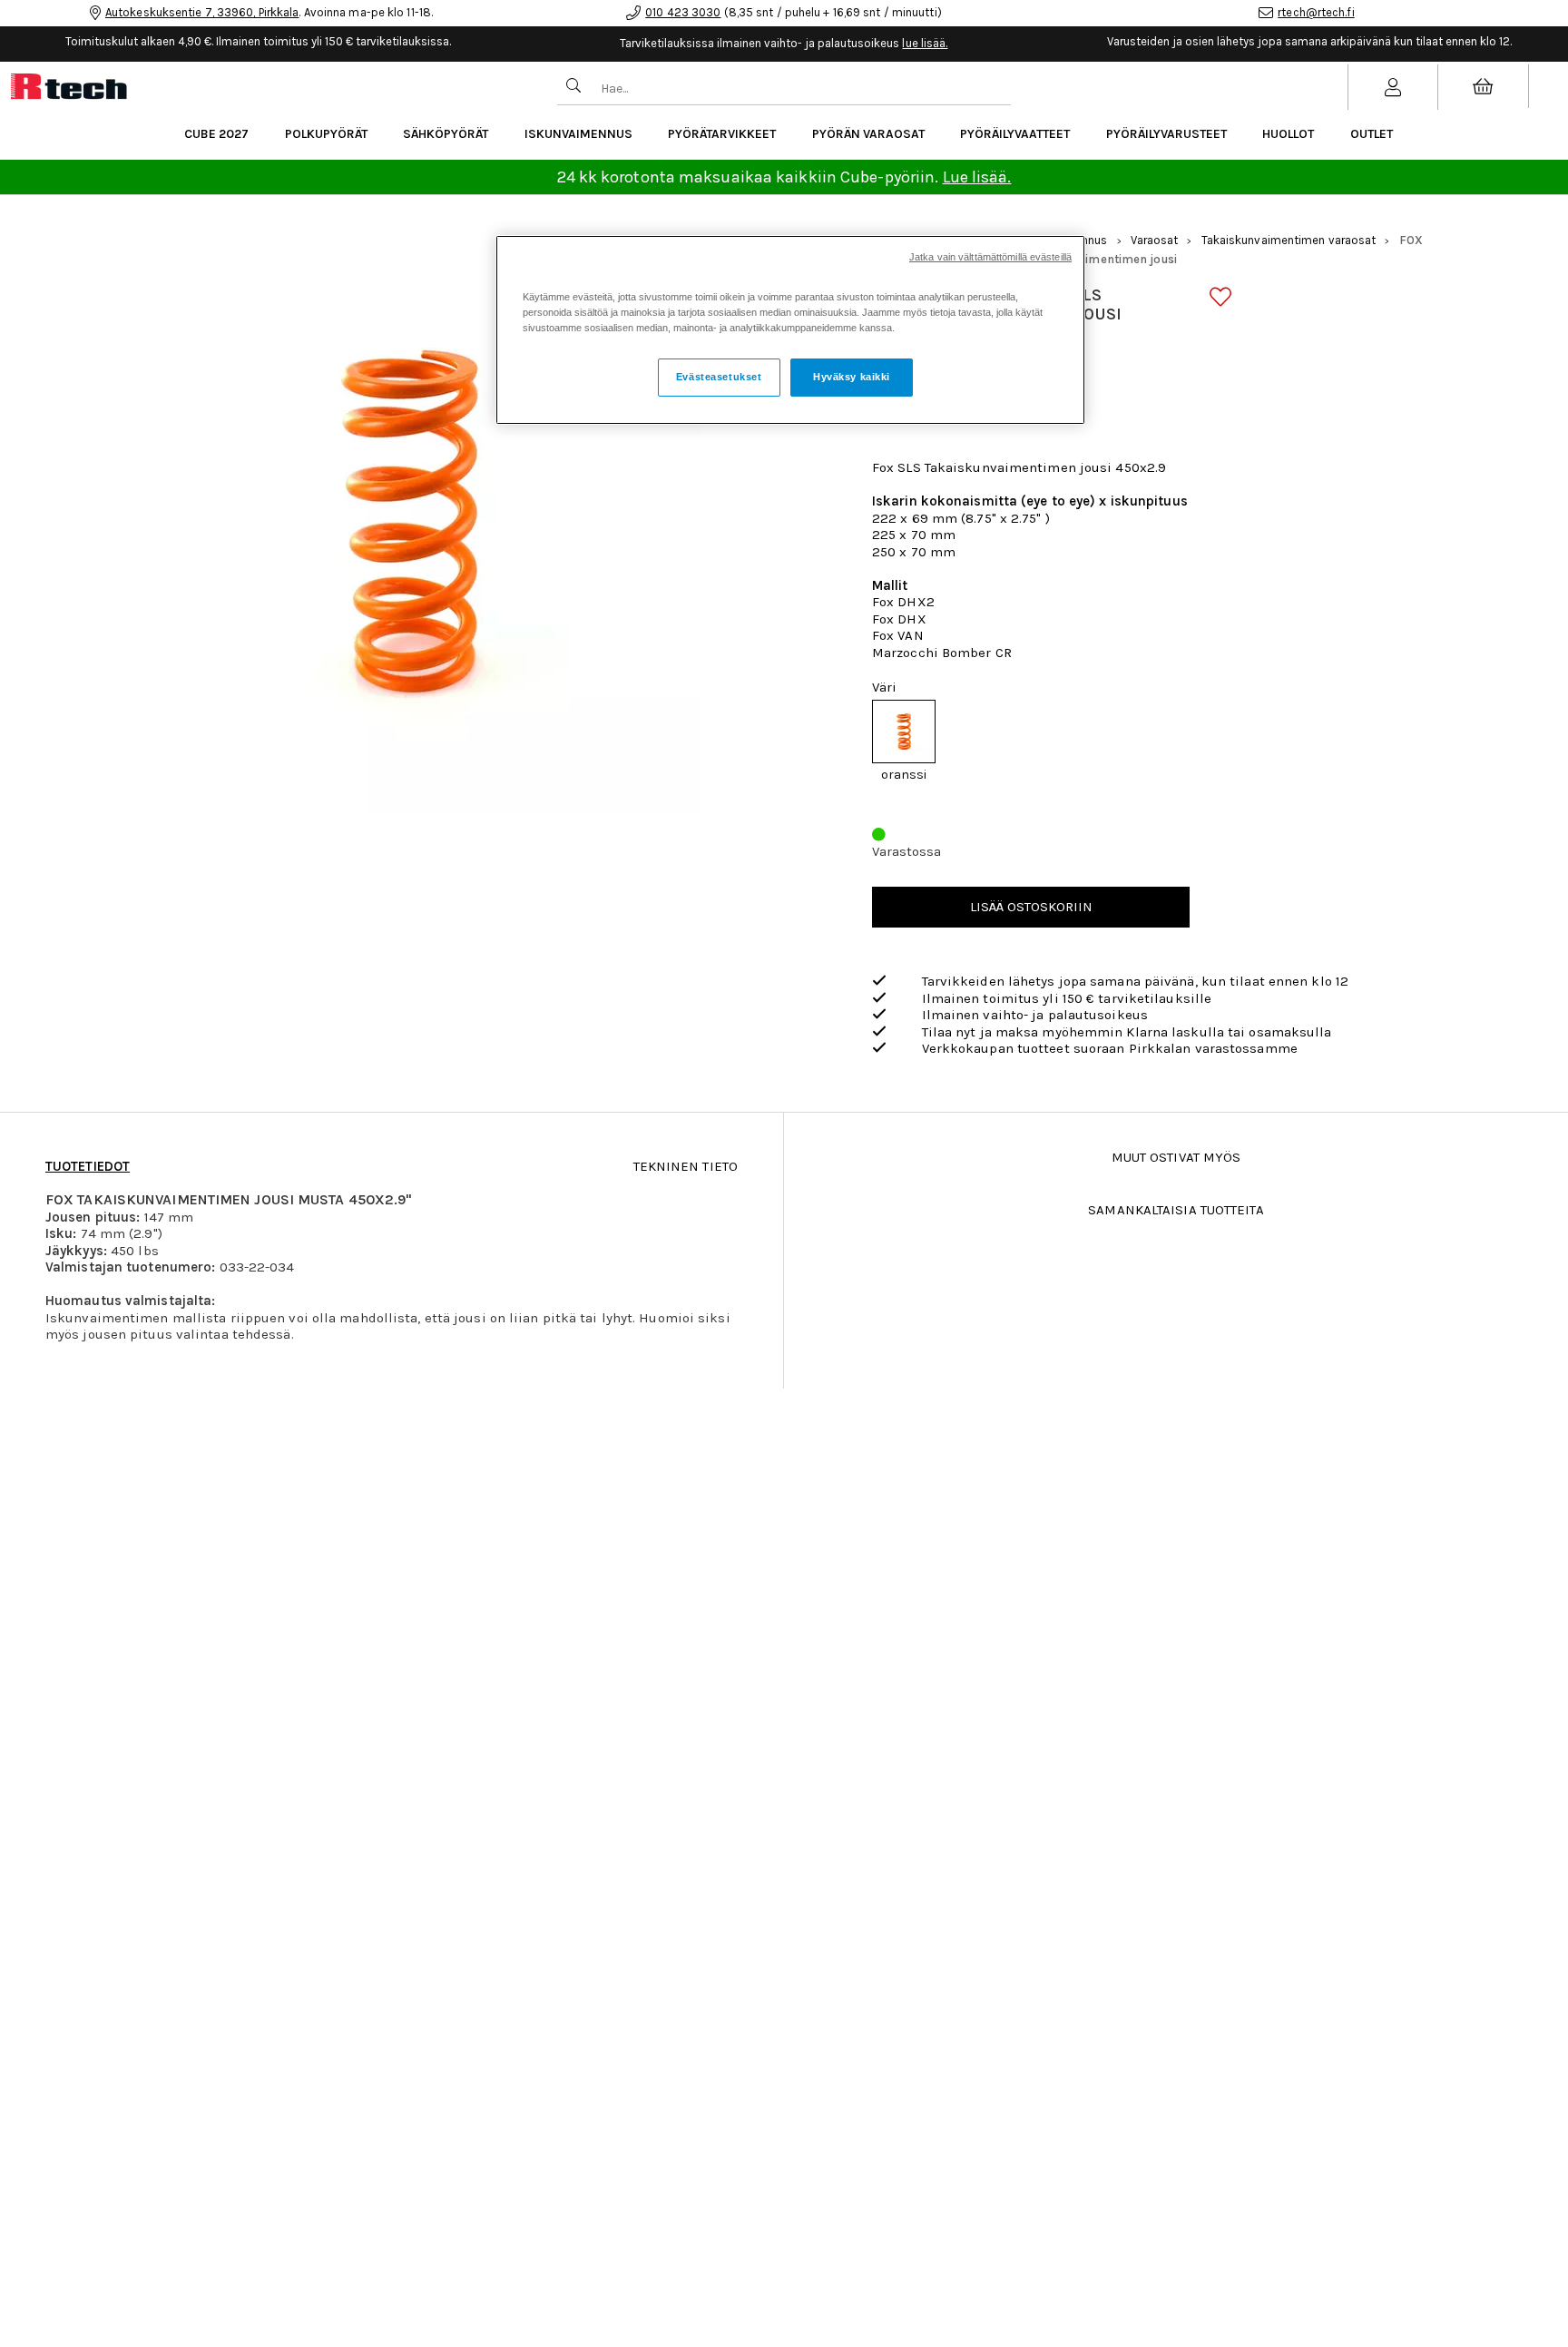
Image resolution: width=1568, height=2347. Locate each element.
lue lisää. (925, 43)
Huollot (1288, 134)
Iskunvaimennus (578, 134)
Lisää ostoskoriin (1031, 907)
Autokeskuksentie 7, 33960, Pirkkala (202, 12)
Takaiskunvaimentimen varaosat (1289, 240)
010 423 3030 (683, 12)
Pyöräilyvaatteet (1015, 134)
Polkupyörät (326, 134)
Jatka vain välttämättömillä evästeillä (990, 257)
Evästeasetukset (719, 377)
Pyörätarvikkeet (722, 134)
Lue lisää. (977, 177)
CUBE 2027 (216, 134)
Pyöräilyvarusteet (1166, 134)
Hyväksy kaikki (852, 377)
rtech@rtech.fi (1316, 12)
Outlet (1372, 134)
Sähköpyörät (446, 134)
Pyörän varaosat (868, 134)
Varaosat (1155, 240)
